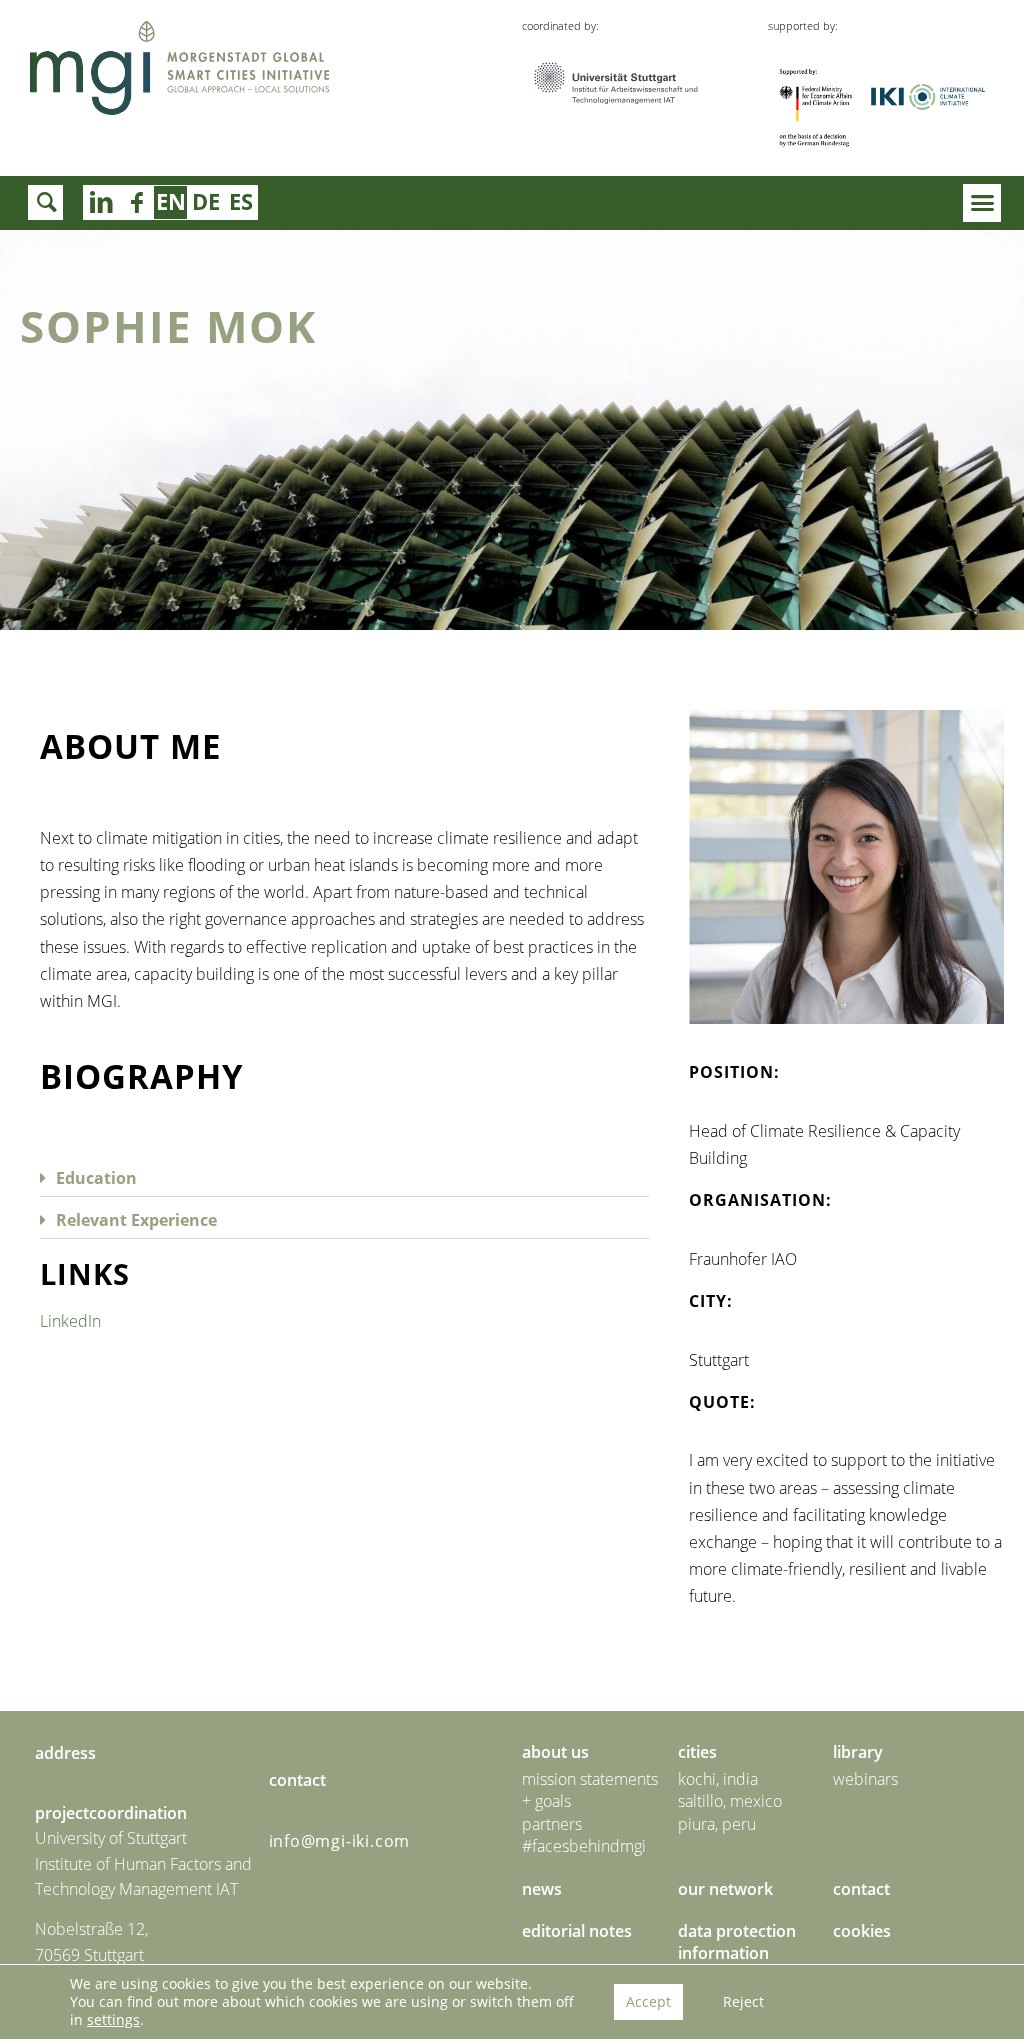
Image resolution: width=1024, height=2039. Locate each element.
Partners (552, 1824)
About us (555, 1752)
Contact (861, 1889)
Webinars (865, 1779)
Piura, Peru (717, 1824)
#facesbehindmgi (584, 1846)
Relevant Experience (136, 1220)
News (542, 1889)
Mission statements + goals (590, 1790)
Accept (648, 2001)
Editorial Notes (577, 1931)
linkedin (135, 202)
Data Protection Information (737, 1942)
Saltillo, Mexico (730, 1801)
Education (96, 1178)
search (45, 202)
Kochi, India (718, 1779)
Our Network (725, 1889)
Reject (743, 2001)
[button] (982, 203)
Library (858, 1752)
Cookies (862, 1931)
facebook (100, 202)
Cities (697, 1752)
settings (113, 2020)
